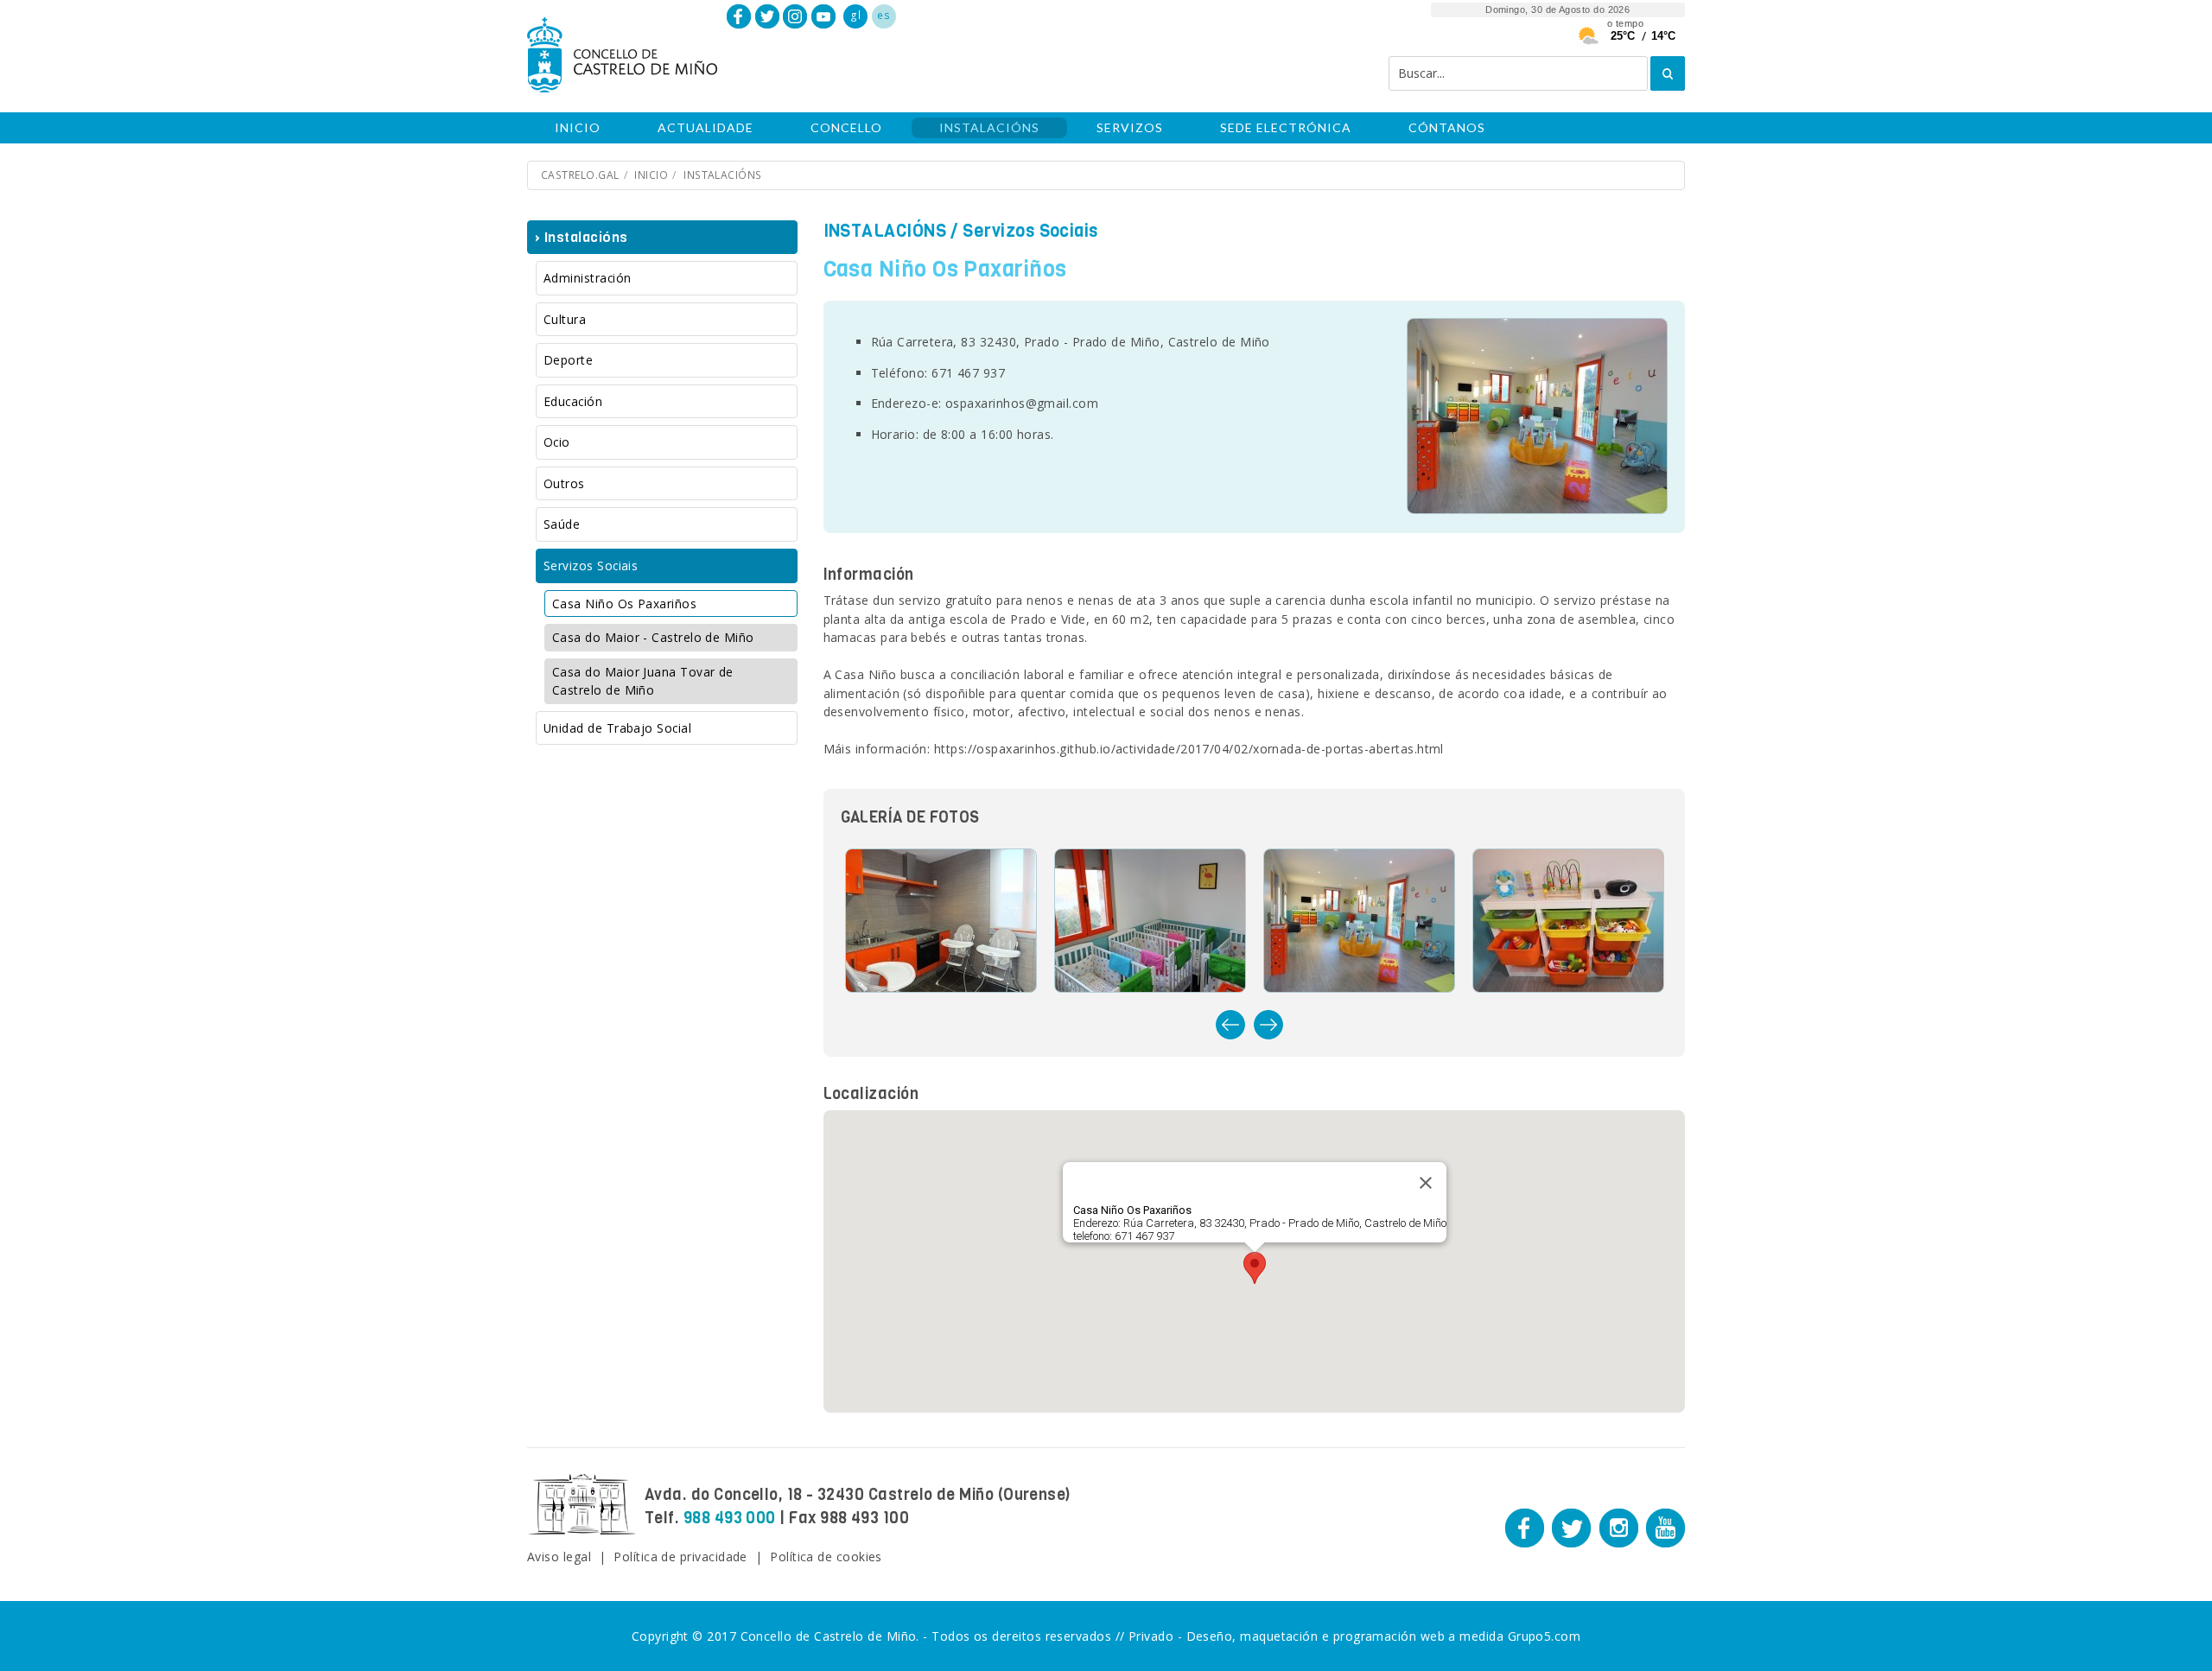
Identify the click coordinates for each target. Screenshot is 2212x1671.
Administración (587, 278)
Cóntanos (1447, 127)
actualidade (706, 127)
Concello (846, 127)
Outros (564, 483)
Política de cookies (826, 1557)
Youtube (823, 16)
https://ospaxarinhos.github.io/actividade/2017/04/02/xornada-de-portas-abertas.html (1189, 749)
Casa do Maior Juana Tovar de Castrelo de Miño (643, 681)
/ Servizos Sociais (961, 231)
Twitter (767, 16)
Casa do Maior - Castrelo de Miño (653, 637)
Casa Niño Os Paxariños (624, 604)
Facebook (739, 16)
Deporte (568, 360)
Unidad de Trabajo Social (617, 728)
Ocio (557, 442)
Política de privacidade (680, 1557)
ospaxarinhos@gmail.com (1022, 403)
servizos (1130, 127)
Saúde (562, 524)
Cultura (565, 319)
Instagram (795, 16)
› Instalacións (581, 237)
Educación (573, 401)
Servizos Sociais (591, 565)
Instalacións (989, 127)
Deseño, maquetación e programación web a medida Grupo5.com (1384, 1636)
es (884, 15)
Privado (1151, 1636)
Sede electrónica (1286, 127)
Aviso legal (559, 1557)
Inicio (578, 127)
